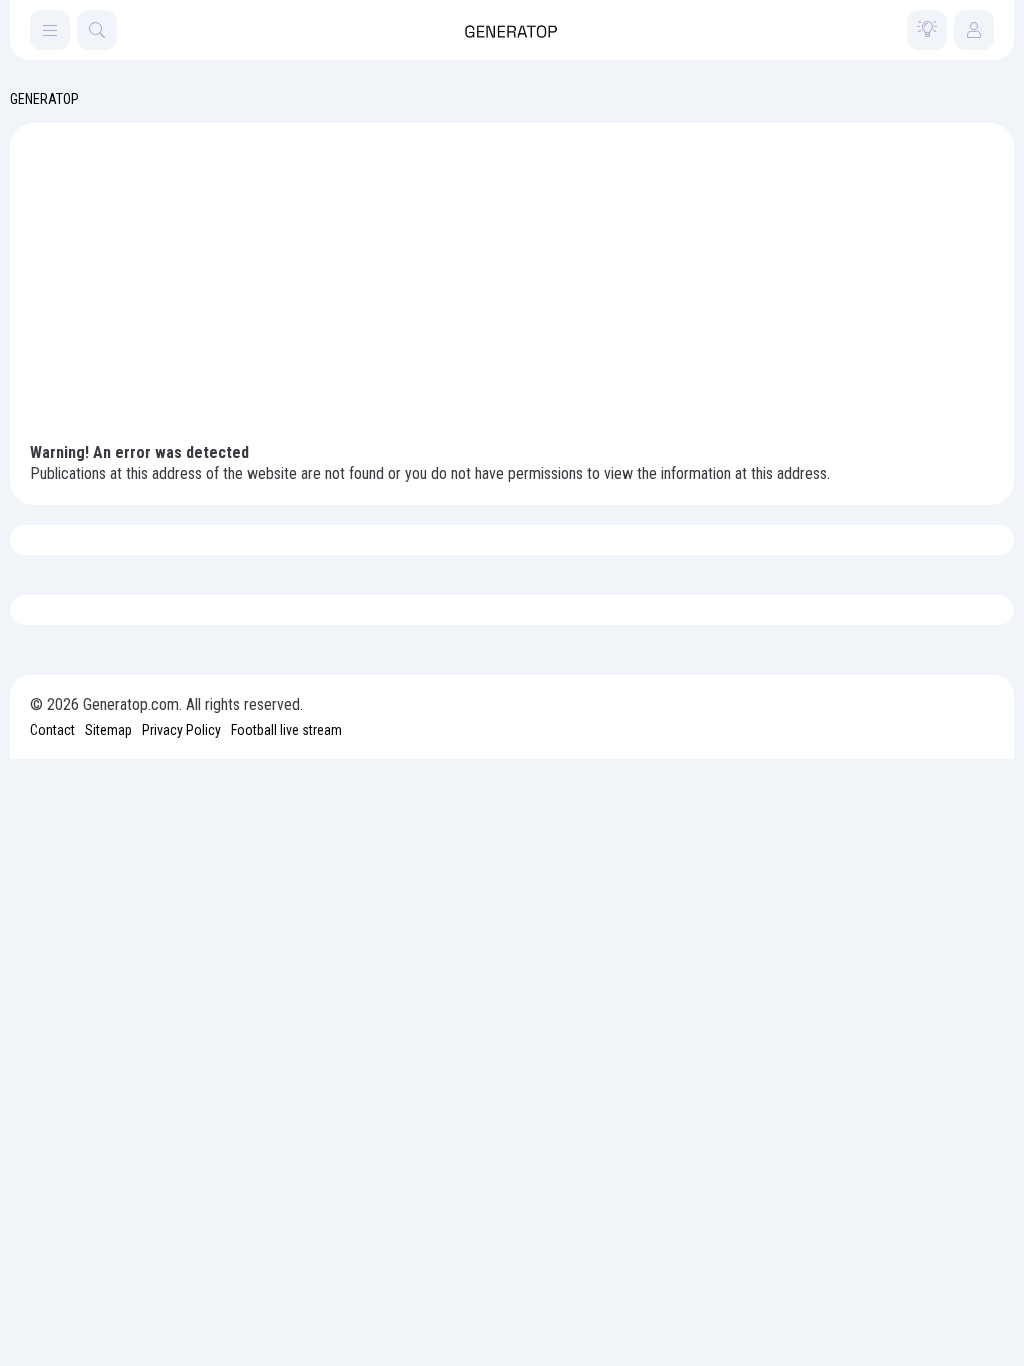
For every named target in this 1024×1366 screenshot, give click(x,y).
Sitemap (108, 730)
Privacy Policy (181, 730)
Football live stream (286, 730)
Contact (52, 730)
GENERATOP (44, 99)
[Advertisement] (512, 293)
